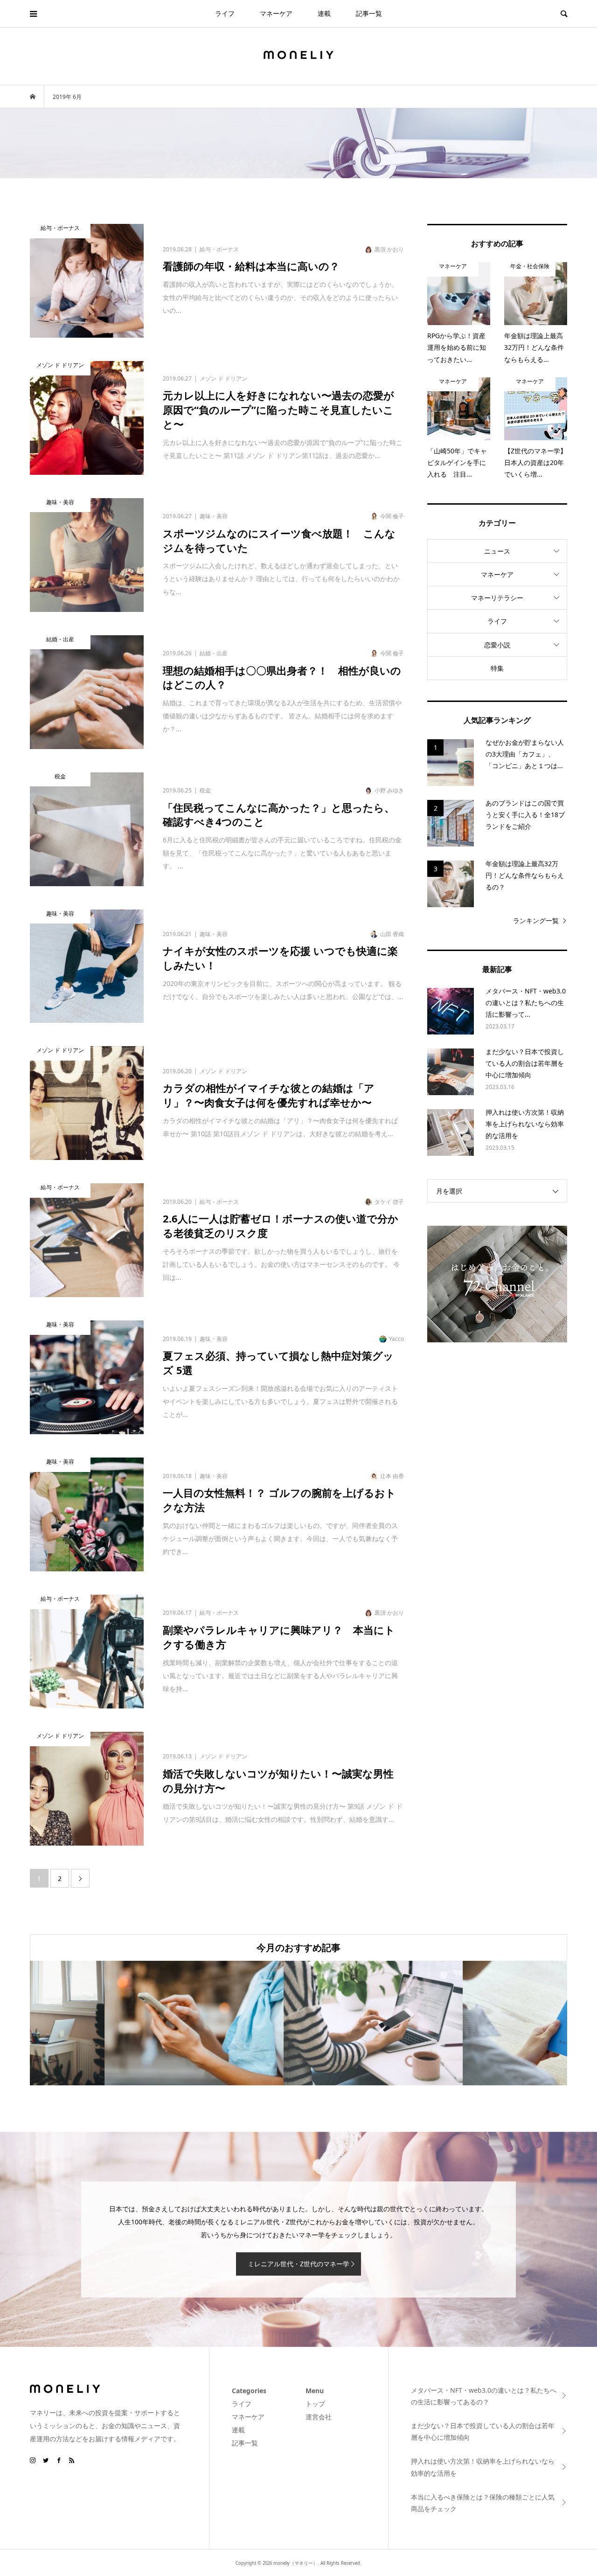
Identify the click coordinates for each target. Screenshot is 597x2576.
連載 (324, 13)
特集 (497, 668)
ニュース (497, 551)
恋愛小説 (497, 645)
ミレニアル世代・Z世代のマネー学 (298, 2264)
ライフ (225, 13)
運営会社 (319, 2417)
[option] (119, 2023)
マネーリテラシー (497, 598)
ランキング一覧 (536, 920)
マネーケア (276, 13)
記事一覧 (369, 13)
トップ (315, 2404)
